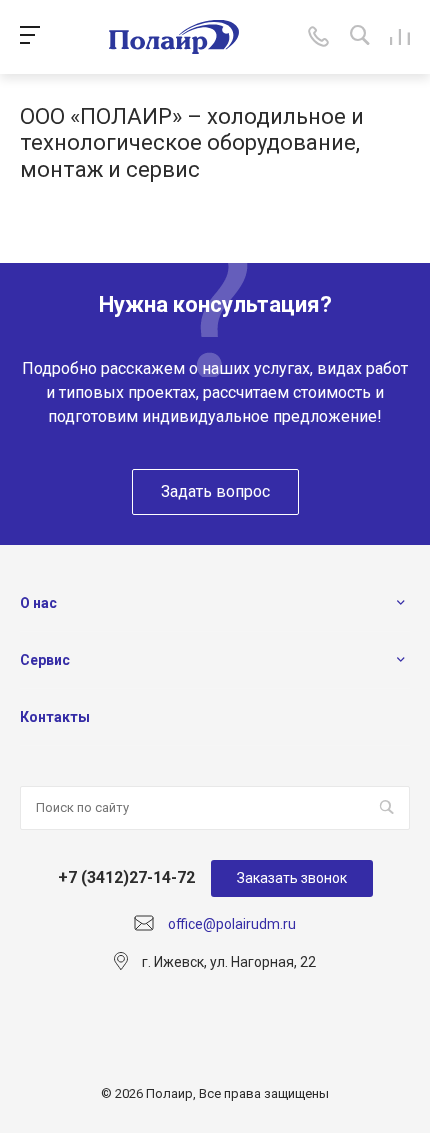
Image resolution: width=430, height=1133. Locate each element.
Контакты (55, 717)
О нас (38, 603)
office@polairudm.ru (232, 924)
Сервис (45, 660)
